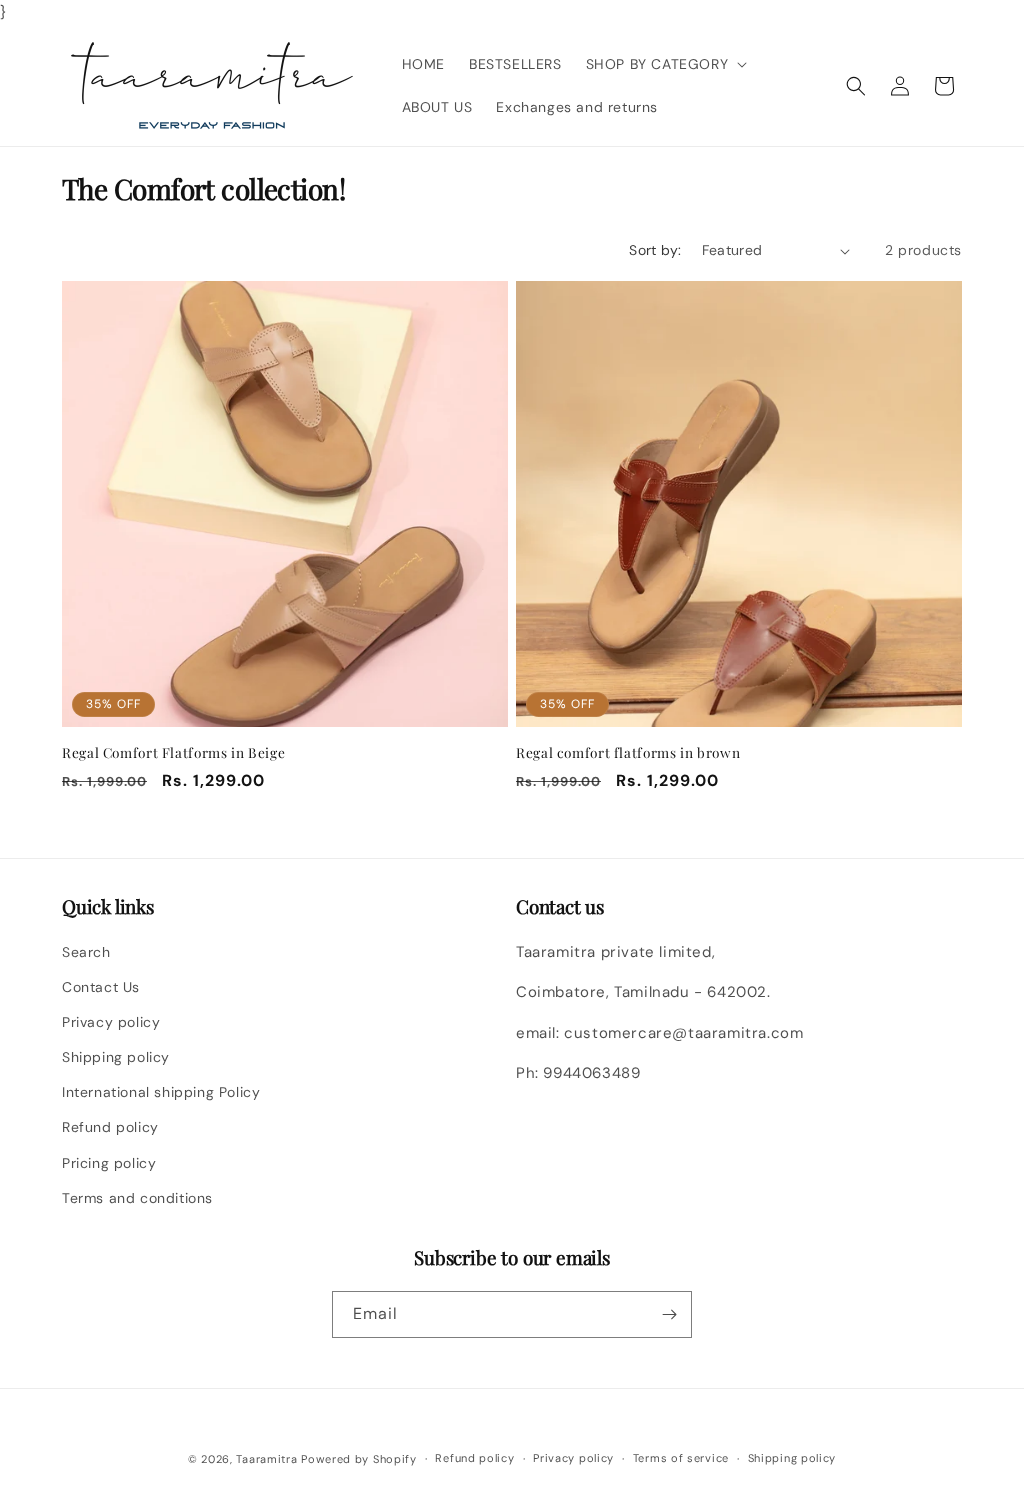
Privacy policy (111, 1022)
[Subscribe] (669, 1314)
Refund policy (110, 1127)
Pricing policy (109, 1163)
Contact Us (101, 987)
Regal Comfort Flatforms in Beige (173, 752)
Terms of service (681, 1458)
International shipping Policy (161, 1092)
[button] (665, 64)
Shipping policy (116, 1057)
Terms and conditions (137, 1198)
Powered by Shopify (359, 1459)
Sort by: (655, 250)
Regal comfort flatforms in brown (628, 752)
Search (86, 952)
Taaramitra (266, 1459)
